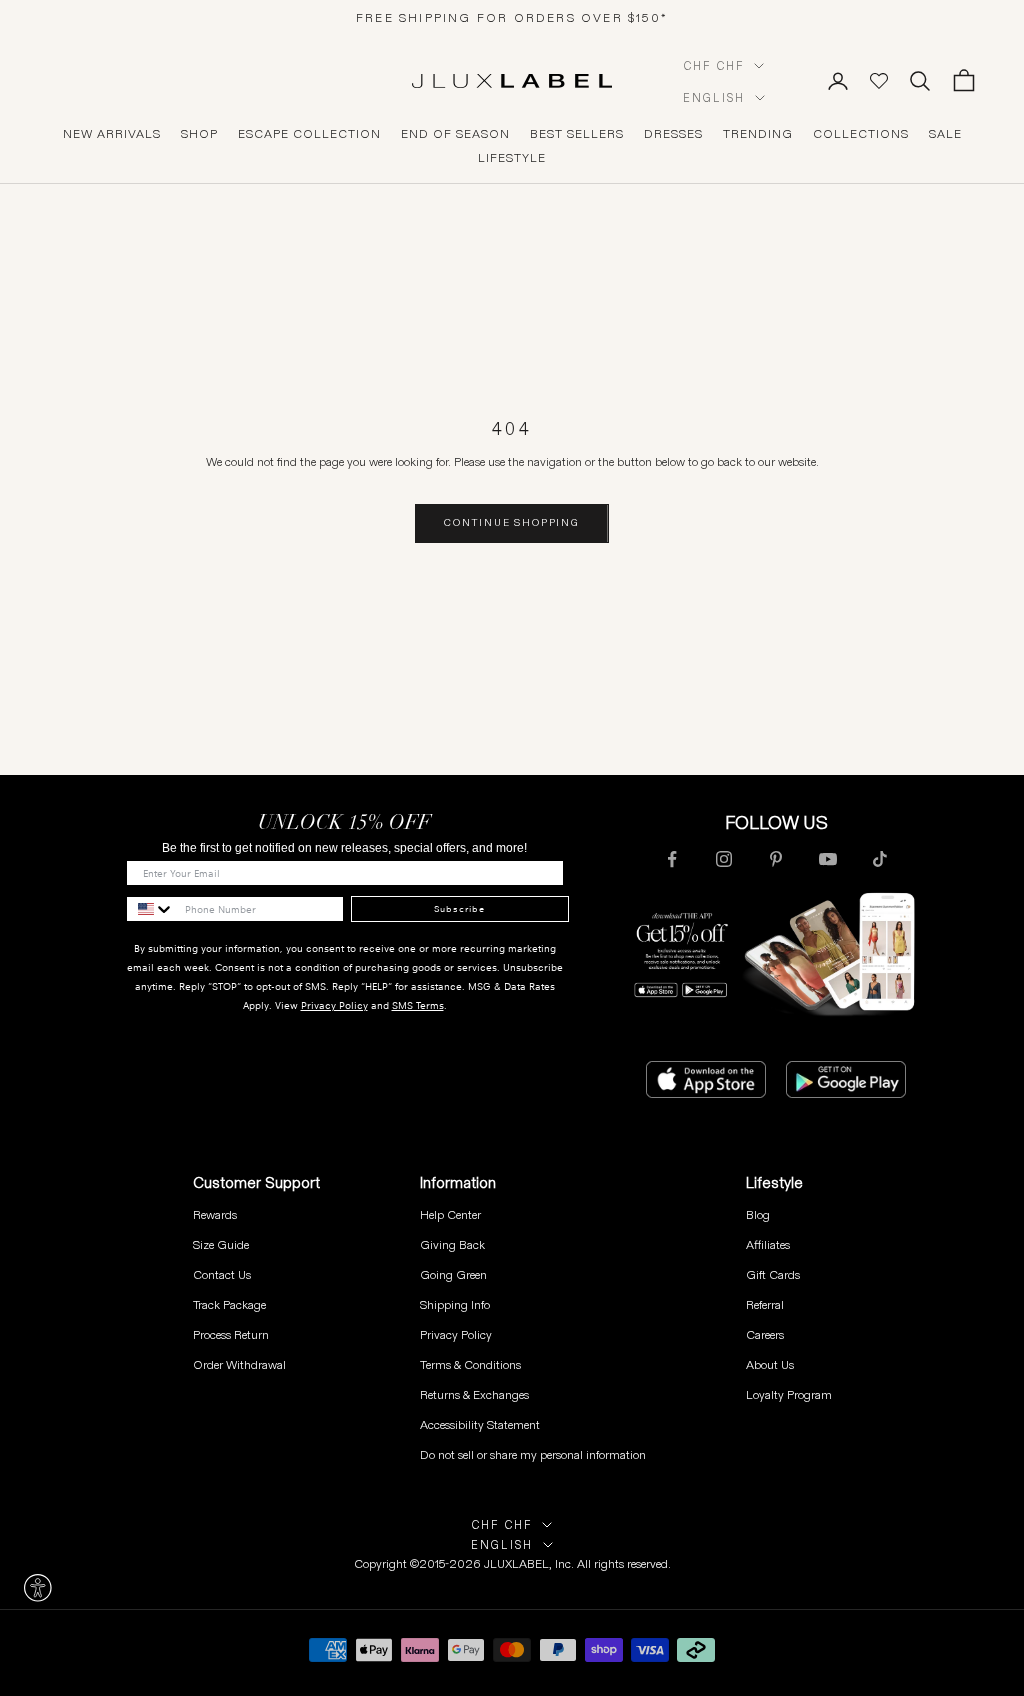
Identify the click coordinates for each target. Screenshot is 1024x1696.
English (714, 98)
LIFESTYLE (512, 158)
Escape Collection (309, 134)
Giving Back (452, 1244)
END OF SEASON (455, 134)
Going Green (453, 1274)
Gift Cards (773, 1274)
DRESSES (673, 134)
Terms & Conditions (470, 1364)
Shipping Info (455, 1304)
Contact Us (222, 1274)
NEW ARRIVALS (112, 134)
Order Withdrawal (239, 1364)
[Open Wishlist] (879, 81)
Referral (765, 1304)
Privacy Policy (334, 1005)
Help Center (450, 1214)
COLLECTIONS (861, 134)
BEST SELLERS (577, 134)
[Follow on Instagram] (724, 859)
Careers (765, 1334)
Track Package (229, 1304)
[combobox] (151, 909)
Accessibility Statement (480, 1424)
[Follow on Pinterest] (776, 859)
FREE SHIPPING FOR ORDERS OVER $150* (512, 17)
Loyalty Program (789, 1394)
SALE (945, 134)
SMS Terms (418, 1005)
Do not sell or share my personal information (533, 1454)
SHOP (199, 134)
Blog (758, 1214)
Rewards (215, 1214)
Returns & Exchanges (474, 1394)
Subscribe (459, 909)
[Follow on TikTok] (880, 859)
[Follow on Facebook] (672, 859)
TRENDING (758, 134)
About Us (770, 1364)
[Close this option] (38, 1588)
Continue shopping (512, 522)
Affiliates (768, 1244)
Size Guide (221, 1244)
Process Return (231, 1334)
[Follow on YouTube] (828, 859)
